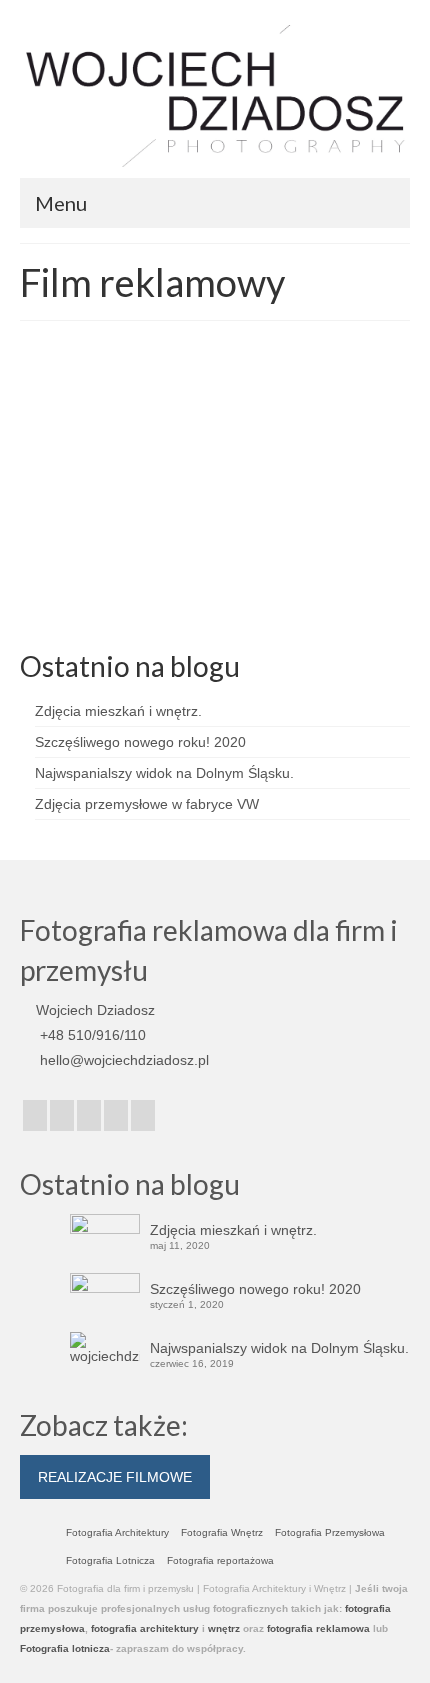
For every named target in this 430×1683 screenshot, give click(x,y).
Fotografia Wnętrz (222, 1532)
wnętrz (224, 1628)
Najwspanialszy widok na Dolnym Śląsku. (164, 773)
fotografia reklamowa (317, 1628)
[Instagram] (62, 1115)
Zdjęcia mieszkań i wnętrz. (118, 711)
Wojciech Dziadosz (114, 513)
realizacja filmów (244, 614)
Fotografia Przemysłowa (330, 1532)
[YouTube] (143, 1115)
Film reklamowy (167, 614)
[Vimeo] (116, 1115)
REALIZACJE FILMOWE (115, 1477)
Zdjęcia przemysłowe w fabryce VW (147, 804)
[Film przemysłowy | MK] (215, 402)
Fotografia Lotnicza (110, 1560)
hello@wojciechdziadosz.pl (122, 1060)
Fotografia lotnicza (65, 1648)
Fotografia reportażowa (220, 1560)
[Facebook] (35, 1115)
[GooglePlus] (89, 1115)
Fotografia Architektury (117, 1532)
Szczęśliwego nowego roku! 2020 (140, 742)
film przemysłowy (89, 614)
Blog (247, 513)
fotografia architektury (145, 1628)
